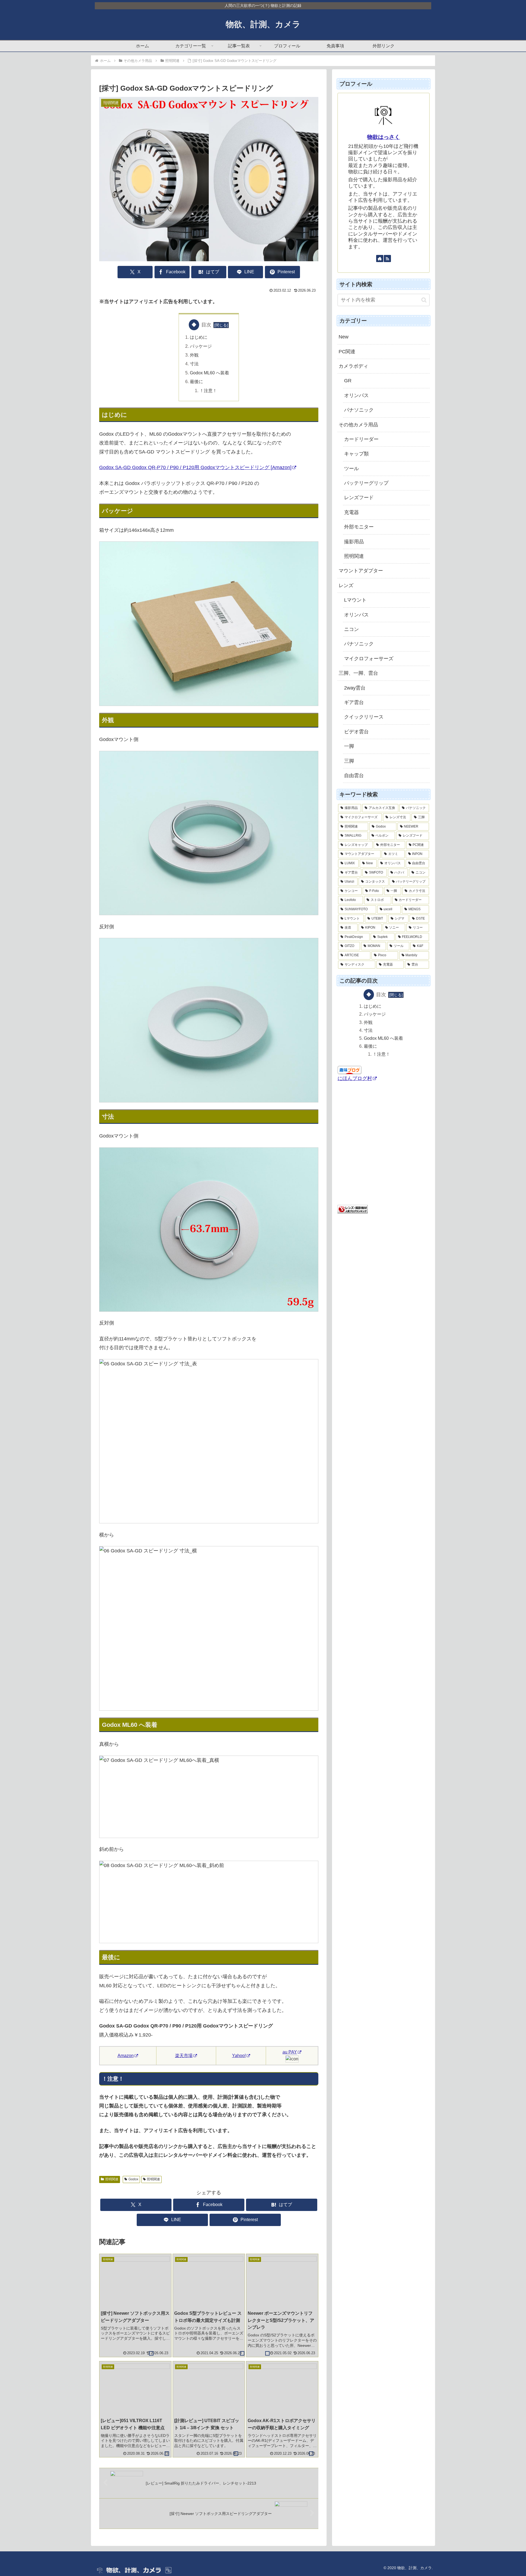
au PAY (290, 2052)
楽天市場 (184, 2056)
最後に (196, 381)
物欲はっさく (384, 137)
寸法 (194, 364)
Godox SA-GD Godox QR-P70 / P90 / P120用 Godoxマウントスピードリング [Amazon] (195, 467)
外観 (194, 355)
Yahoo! (239, 2056)
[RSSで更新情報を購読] (387, 259)
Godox (133, 2179)
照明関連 (112, 2179)
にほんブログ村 (355, 1079)
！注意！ (208, 390)
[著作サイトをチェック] (380, 259)
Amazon (126, 2056)
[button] (424, 300)
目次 (206, 325)
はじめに (199, 337)
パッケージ (201, 346)
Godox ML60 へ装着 (209, 373)
